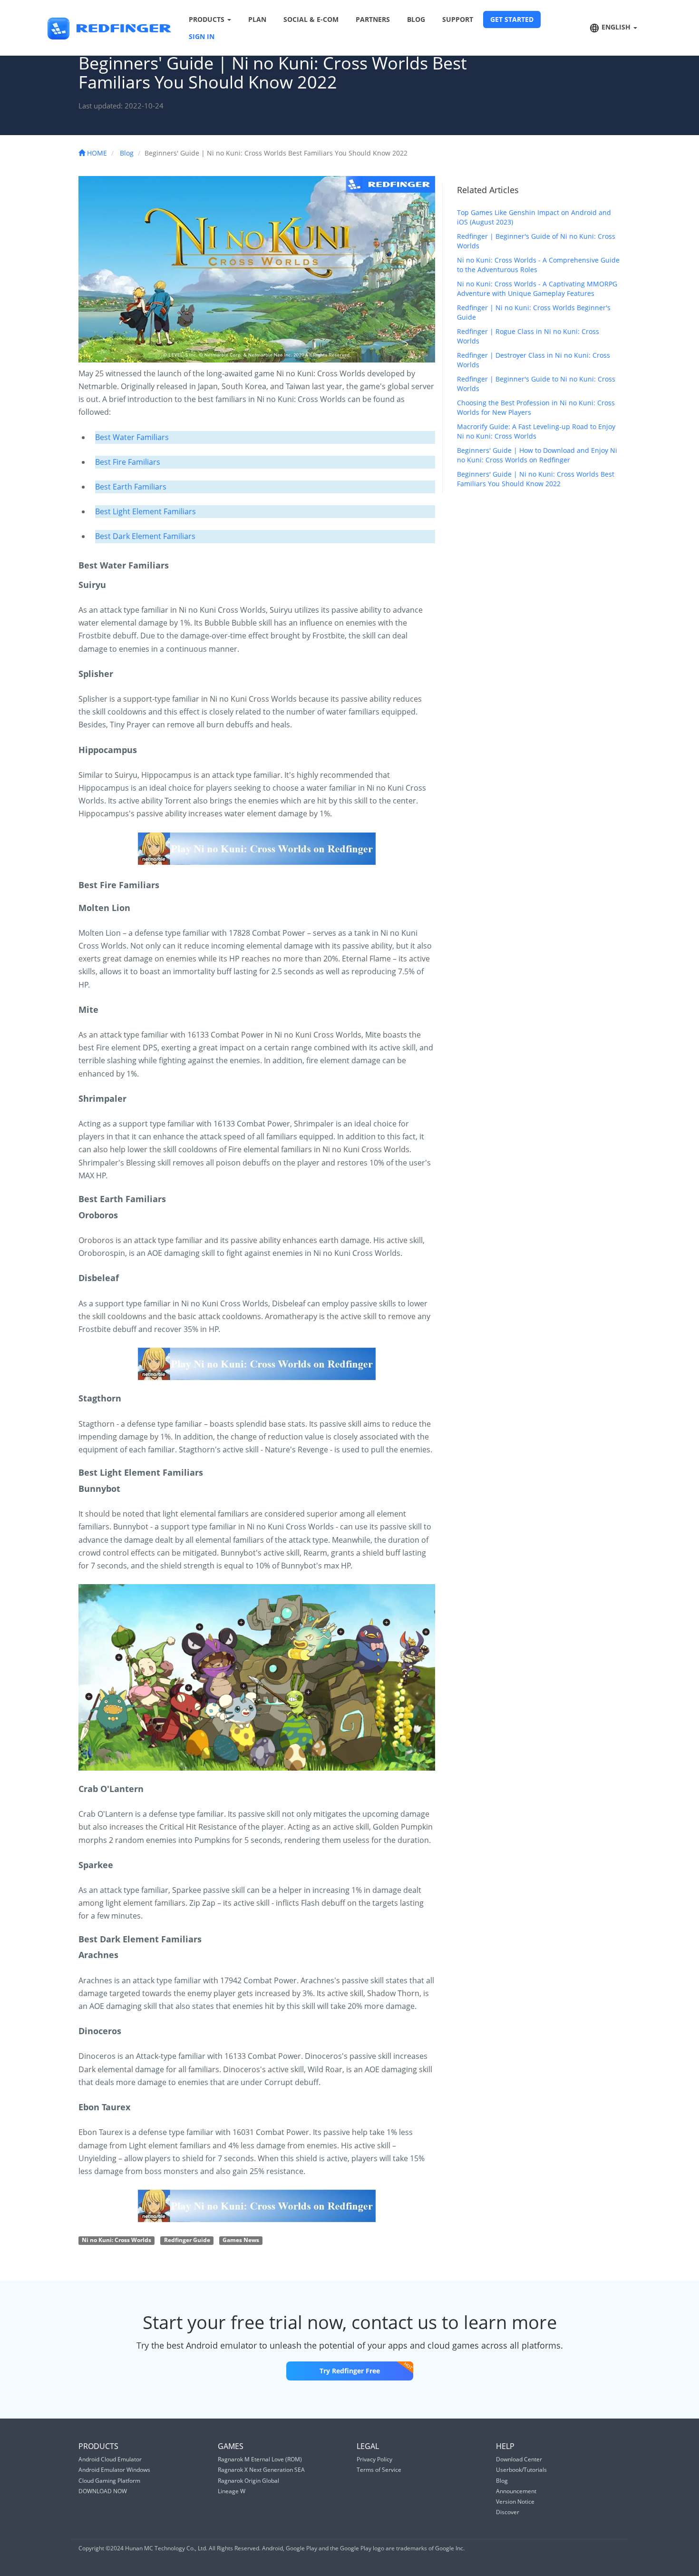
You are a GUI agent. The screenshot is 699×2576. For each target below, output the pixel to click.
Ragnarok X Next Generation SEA (261, 2470)
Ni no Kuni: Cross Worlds (116, 2240)
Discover (508, 2512)
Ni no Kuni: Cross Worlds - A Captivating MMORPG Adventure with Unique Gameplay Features (537, 289)
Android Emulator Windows (114, 2470)
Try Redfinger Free (350, 2371)
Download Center (519, 2459)
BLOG (416, 19)
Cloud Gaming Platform (109, 2481)
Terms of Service (379, 2470)
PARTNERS (373, 19)
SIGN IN (202, 36)
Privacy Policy (374, 2459)
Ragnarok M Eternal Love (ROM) (260, 2459)
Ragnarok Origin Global (248, 2481)
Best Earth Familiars (131, 487)
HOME (96, 153)
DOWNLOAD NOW (103, 2491)
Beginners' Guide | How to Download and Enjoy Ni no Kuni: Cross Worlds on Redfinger (537, 455)
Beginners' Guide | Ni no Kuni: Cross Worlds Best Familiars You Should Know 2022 (536, 479)
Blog (127, 153)
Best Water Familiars (132, 437)
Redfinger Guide (187, 2240)
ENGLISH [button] (616, 27)
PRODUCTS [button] (208, 19)
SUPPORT (458, 19)
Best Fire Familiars (128, 462)
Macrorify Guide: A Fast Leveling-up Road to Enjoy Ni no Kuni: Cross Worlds (536, 431)
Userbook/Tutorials (521, 2470)
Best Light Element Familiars (146, 511)
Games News (241, 2240)
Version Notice (515, 2502)
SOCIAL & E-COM (311, 19)
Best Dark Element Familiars (145, 536)
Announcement (516, 2491)
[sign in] (257, 849)
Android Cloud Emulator (110, 2459)
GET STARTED (512, 19)
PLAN (257, 19)
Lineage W (232, 2491)
